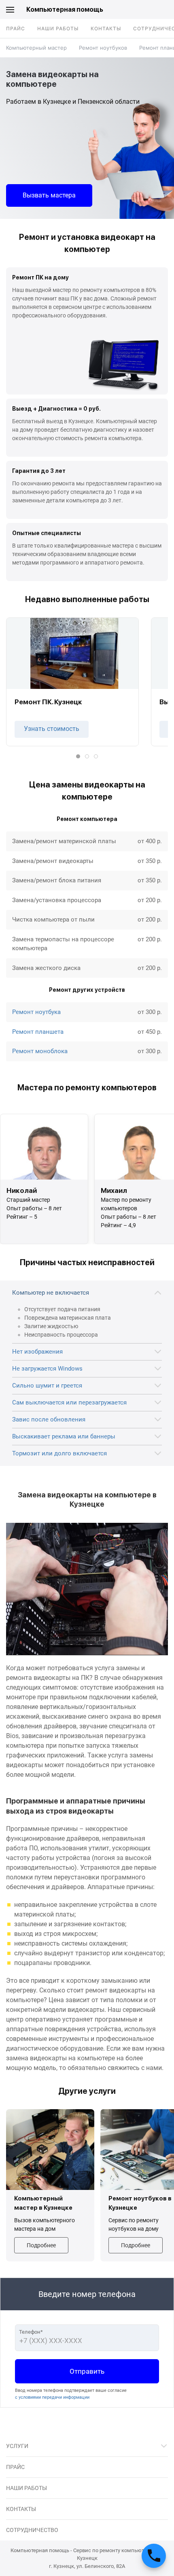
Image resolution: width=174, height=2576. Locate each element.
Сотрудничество (32, 2530)
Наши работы (58, 28)
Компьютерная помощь (65, 9)
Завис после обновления (49, 1419)
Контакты (106, 28)
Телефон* (31, 2332)
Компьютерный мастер (36, 48)
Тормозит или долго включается (59, 1453)
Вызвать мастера (49, 195)
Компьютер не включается (51, 1293)
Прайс (16, 28)
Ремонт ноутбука (36, 1012)
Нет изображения (37, 1352)
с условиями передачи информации (52, 2397)
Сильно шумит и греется (47, 1386)
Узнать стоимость (52, 729)
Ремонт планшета (38, 1032)
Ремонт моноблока (40, 1051)
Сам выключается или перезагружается (69, 1402)
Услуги (17, 2446)
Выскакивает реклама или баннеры (64, 1436)
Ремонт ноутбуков (103, 48)
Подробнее (41, 2245)
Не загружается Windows (47, 1369)
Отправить (87, 2371)
